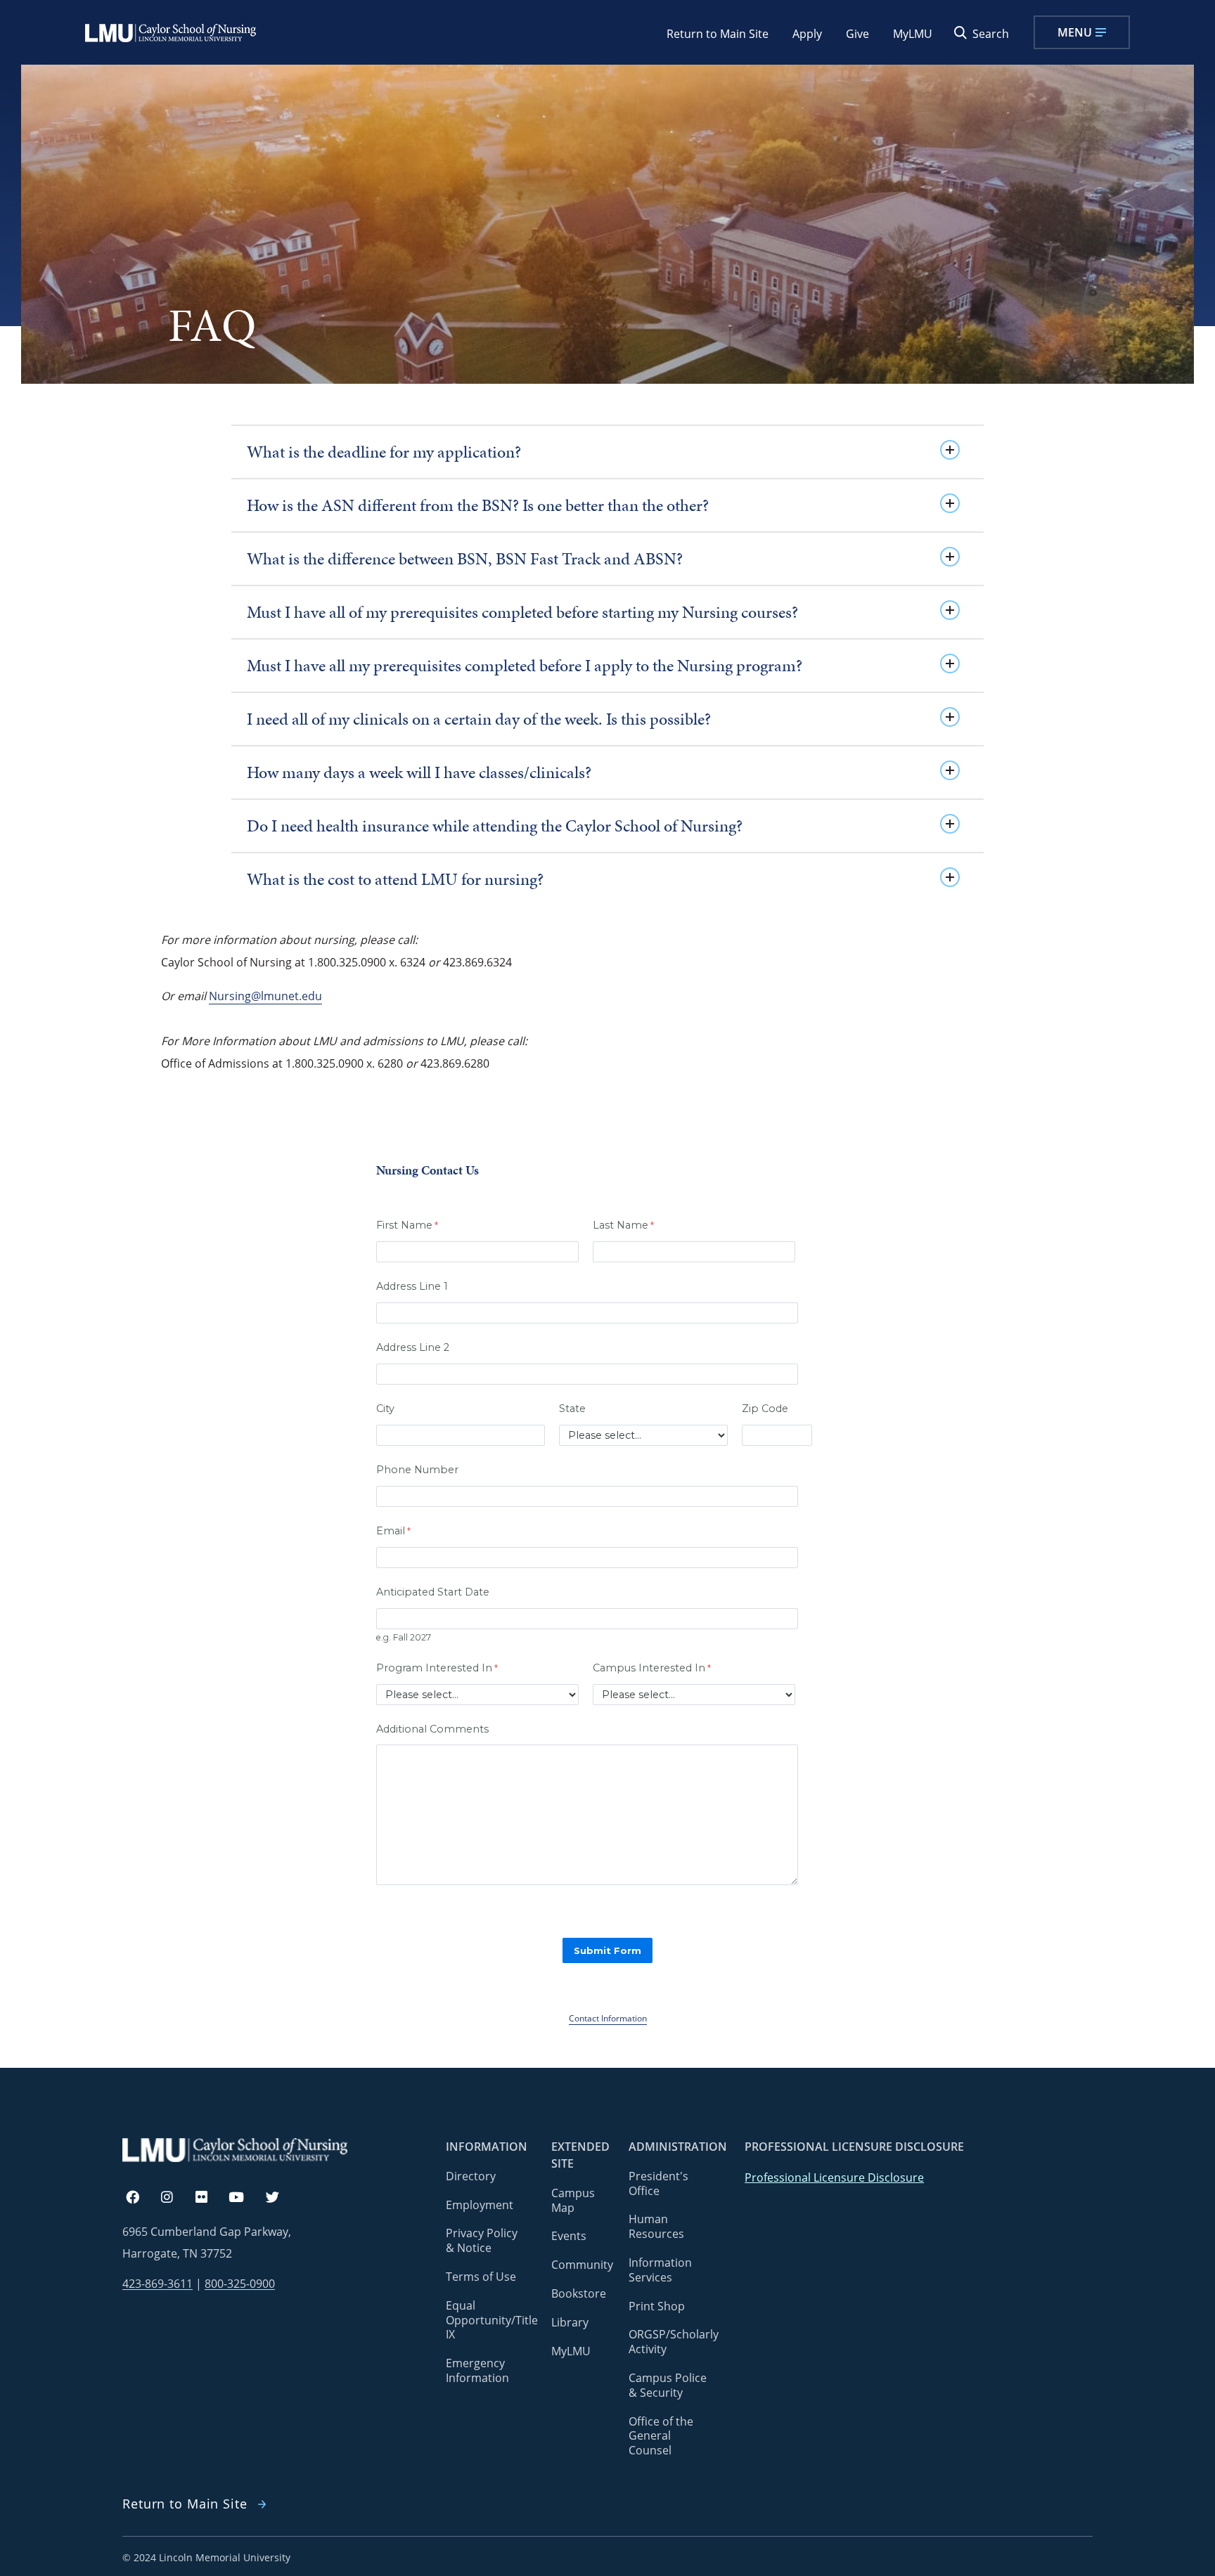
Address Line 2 (413, 1347)
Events (569, 2236)
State (572, 1409)
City (385, 1409)
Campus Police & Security (668, 2385)
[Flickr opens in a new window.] (209, 2198)
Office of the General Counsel (661, 2436)
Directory (471, 2176)
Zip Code (765, 1409)
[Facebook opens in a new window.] (140, 2198)
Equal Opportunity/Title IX (492, 2320)
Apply (807, 34)
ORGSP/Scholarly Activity (674, 2342)
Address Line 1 (412, 1286)
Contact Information (608, 2018)
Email (391, 1531)
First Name (404, 1225)
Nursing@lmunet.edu (265, 996)
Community (582, 2265)
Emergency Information (477, 2370)
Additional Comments (432, 1729)
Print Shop (657, 2306)
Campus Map (573, 2200)
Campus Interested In (649, 1668)
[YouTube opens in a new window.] (245, 2198)
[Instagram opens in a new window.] (175, 2198)
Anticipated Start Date (433, 1592)
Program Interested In (434, 1668)
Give (857, 34)
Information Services (660, 2270)
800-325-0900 (240, 2284)
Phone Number (417, 1470)
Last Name (621, 1225)
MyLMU (913, 34)
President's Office (658, 2183)
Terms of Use (481, 2277)
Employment (480, 2205)
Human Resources (656, 2226)
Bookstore (579, 2293)
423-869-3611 (157, 2284)
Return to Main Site (718, 34)
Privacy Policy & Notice (482, 2240)
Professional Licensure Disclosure (834, 2177)
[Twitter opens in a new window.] (281, 2198)
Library (570, 2322)
